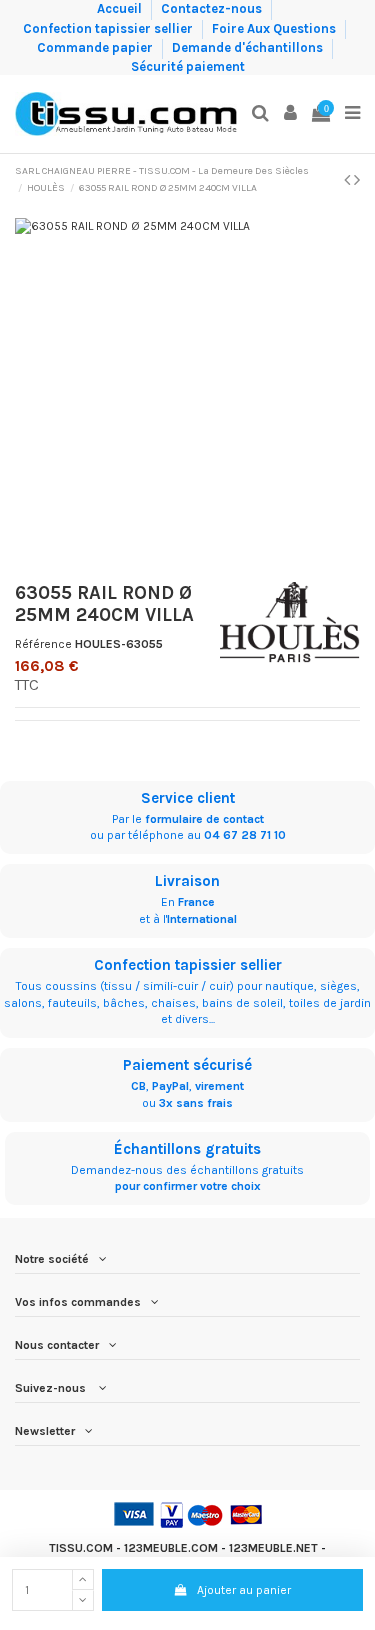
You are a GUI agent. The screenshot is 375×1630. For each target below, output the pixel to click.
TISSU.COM (81, 1548)
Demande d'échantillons (249, 47)
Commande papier (96, 47)
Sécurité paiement (188, 66)
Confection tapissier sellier (109, 27)
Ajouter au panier (244, 1590)
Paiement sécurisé (187, 1065)
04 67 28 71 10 (245, 835)
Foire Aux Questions (275, 27)
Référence (43, 644)
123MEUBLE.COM (171, 1548)
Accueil (121, 8)
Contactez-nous (213, 8)
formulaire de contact (204, 819)
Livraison (187, 881)
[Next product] (357, 180)
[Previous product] (349, 180)
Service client (188, 798)
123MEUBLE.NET (273, 1548)
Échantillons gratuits (187, 1149)
